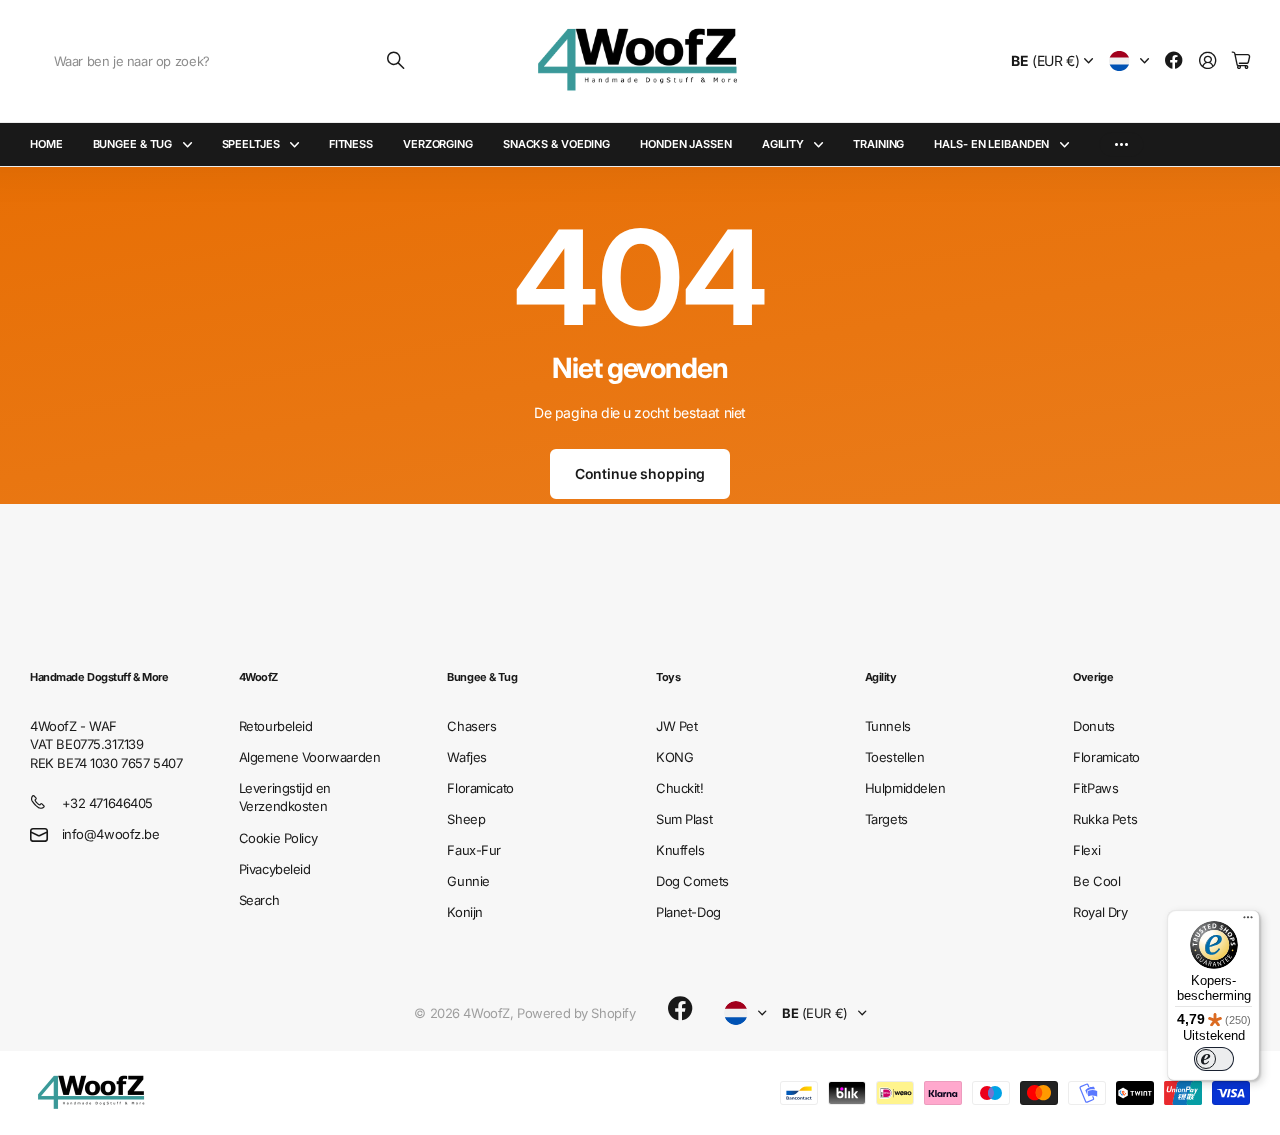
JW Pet (676, 726)
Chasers (471, 726)
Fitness (351, 144)
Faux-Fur (474, 850)
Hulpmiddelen (905, 788)
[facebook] (680, 1009)
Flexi (1086, 850)
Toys (668, 677)
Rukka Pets (1105, 819)
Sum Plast (684, 819)
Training (878, 144)
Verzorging (438, 144)
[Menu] (1248, 922)
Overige (1093, 677)
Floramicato (480, 788)
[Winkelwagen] (1241, 61)
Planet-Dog (688, 912)
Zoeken (397, 61)
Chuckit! (680, 788)
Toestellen (895, 757)
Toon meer (1121, 144)
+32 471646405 (108, 803)
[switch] (1214, 1059)
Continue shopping (640, 473)
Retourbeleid (276, 726)
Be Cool (1096, 881)
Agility (783, 144)
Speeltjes (251, 144)
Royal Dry (1100, 912)
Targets (886, 819)
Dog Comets (692, 881)
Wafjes (466, 757)
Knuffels (680, 850)
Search (259, 900)
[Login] (1208, 61)
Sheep (466, 819)
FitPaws (1095, 788)
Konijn (464, 912)
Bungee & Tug (133, 144)
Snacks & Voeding (556, 144)
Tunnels (888, 726)
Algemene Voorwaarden (310, 757)
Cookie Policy (278, 838)
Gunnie (468, 881)
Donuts (1093, 726)
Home (46, 144)
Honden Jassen (686, 144)
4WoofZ (258, 677)
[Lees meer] (1174, 61)
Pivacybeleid (275, 869)
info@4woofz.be (111, 834)
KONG (674, 757)
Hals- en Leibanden (991, 144)
